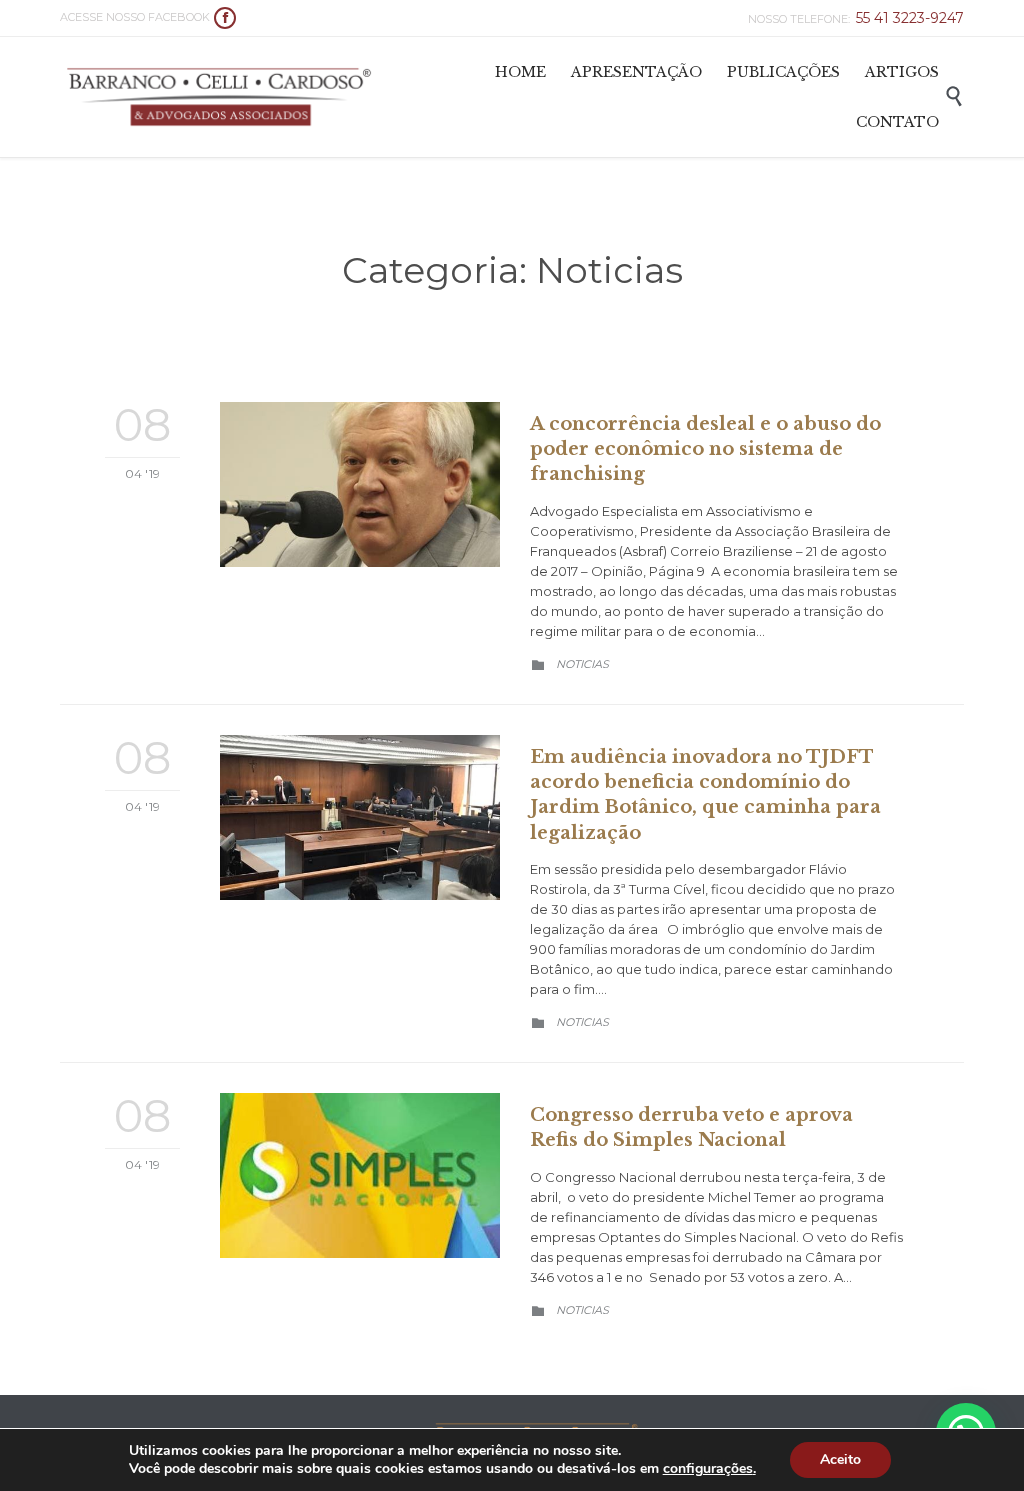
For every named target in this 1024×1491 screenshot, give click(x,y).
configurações (708, 1469)
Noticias (582, 664)
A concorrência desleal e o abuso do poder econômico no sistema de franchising (705, 449)
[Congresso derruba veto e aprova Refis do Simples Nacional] (360, 1175)
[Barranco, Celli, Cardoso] (220, 97)
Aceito (840, 1459)
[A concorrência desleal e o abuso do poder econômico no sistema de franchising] (360, 484)
